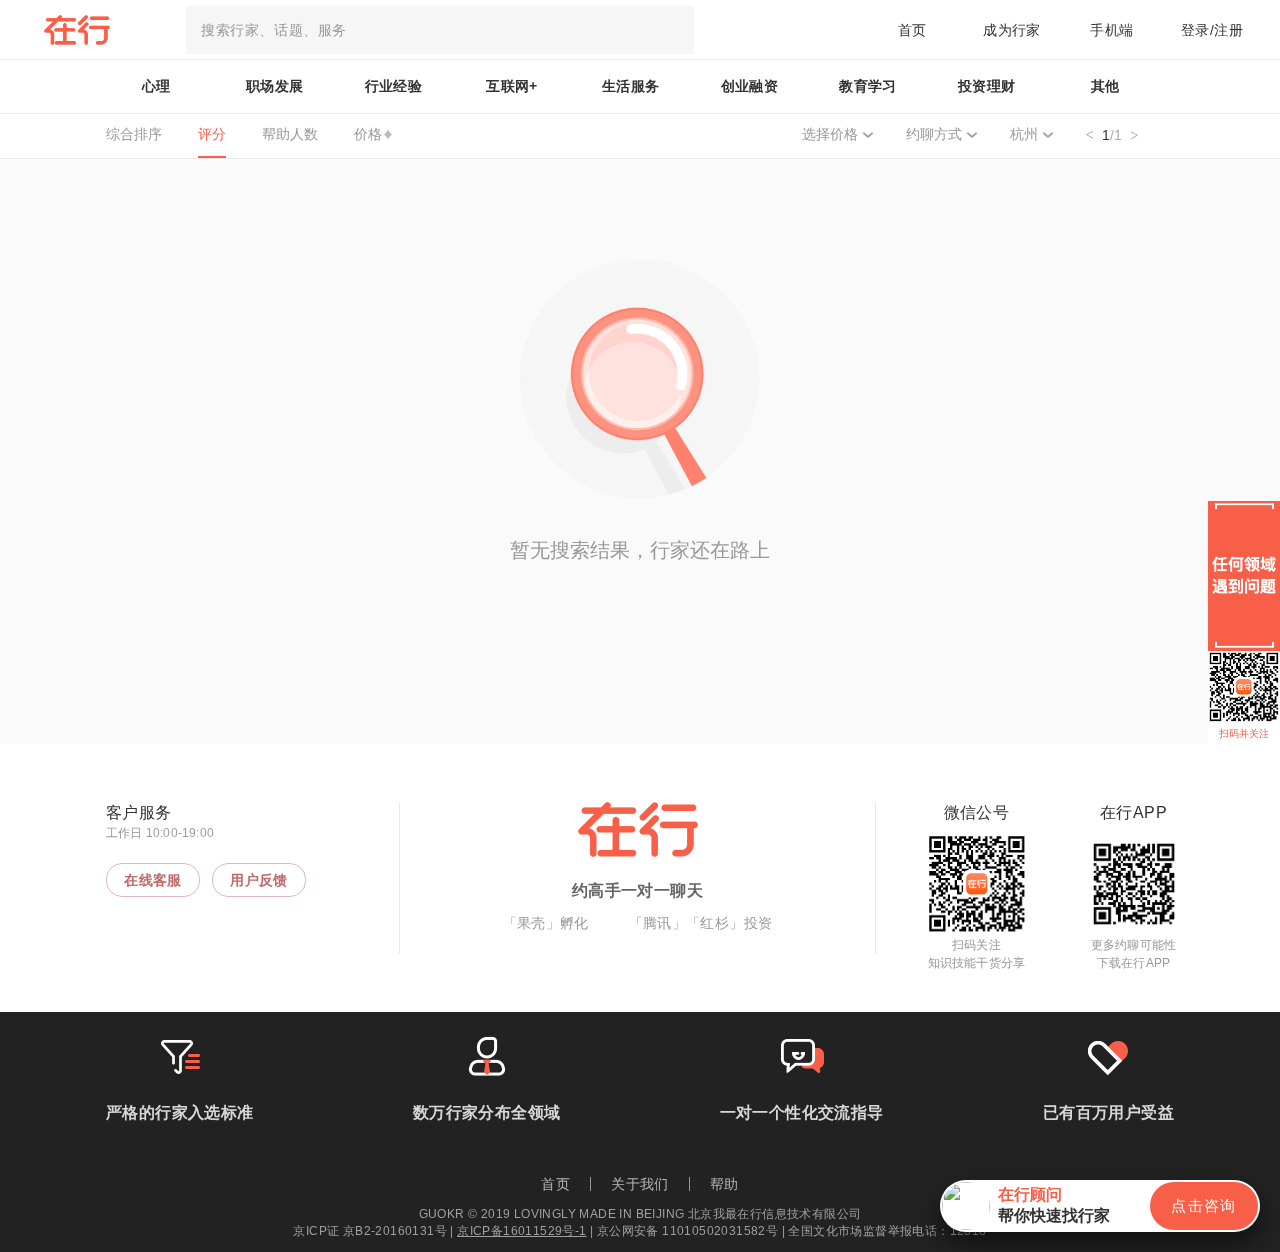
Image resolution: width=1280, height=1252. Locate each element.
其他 (1105, 86)
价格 (368, 134)
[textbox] (440, 30)
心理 (156, 86)
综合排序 (134, 134)
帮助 (724, 1184)
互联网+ (512, 86)
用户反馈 (259, 880)
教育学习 (868, 86)
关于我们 (640, 1184)
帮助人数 (290, 134)
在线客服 (153, 880)
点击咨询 (1204, 1205)
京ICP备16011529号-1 (521, 1231)
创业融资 (750, 86)
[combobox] (440, 30)
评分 (212, 134)
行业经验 (394, 86)
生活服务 (631, 86)
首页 (912, 30)
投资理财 (987, 86)
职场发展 (275, 86)
